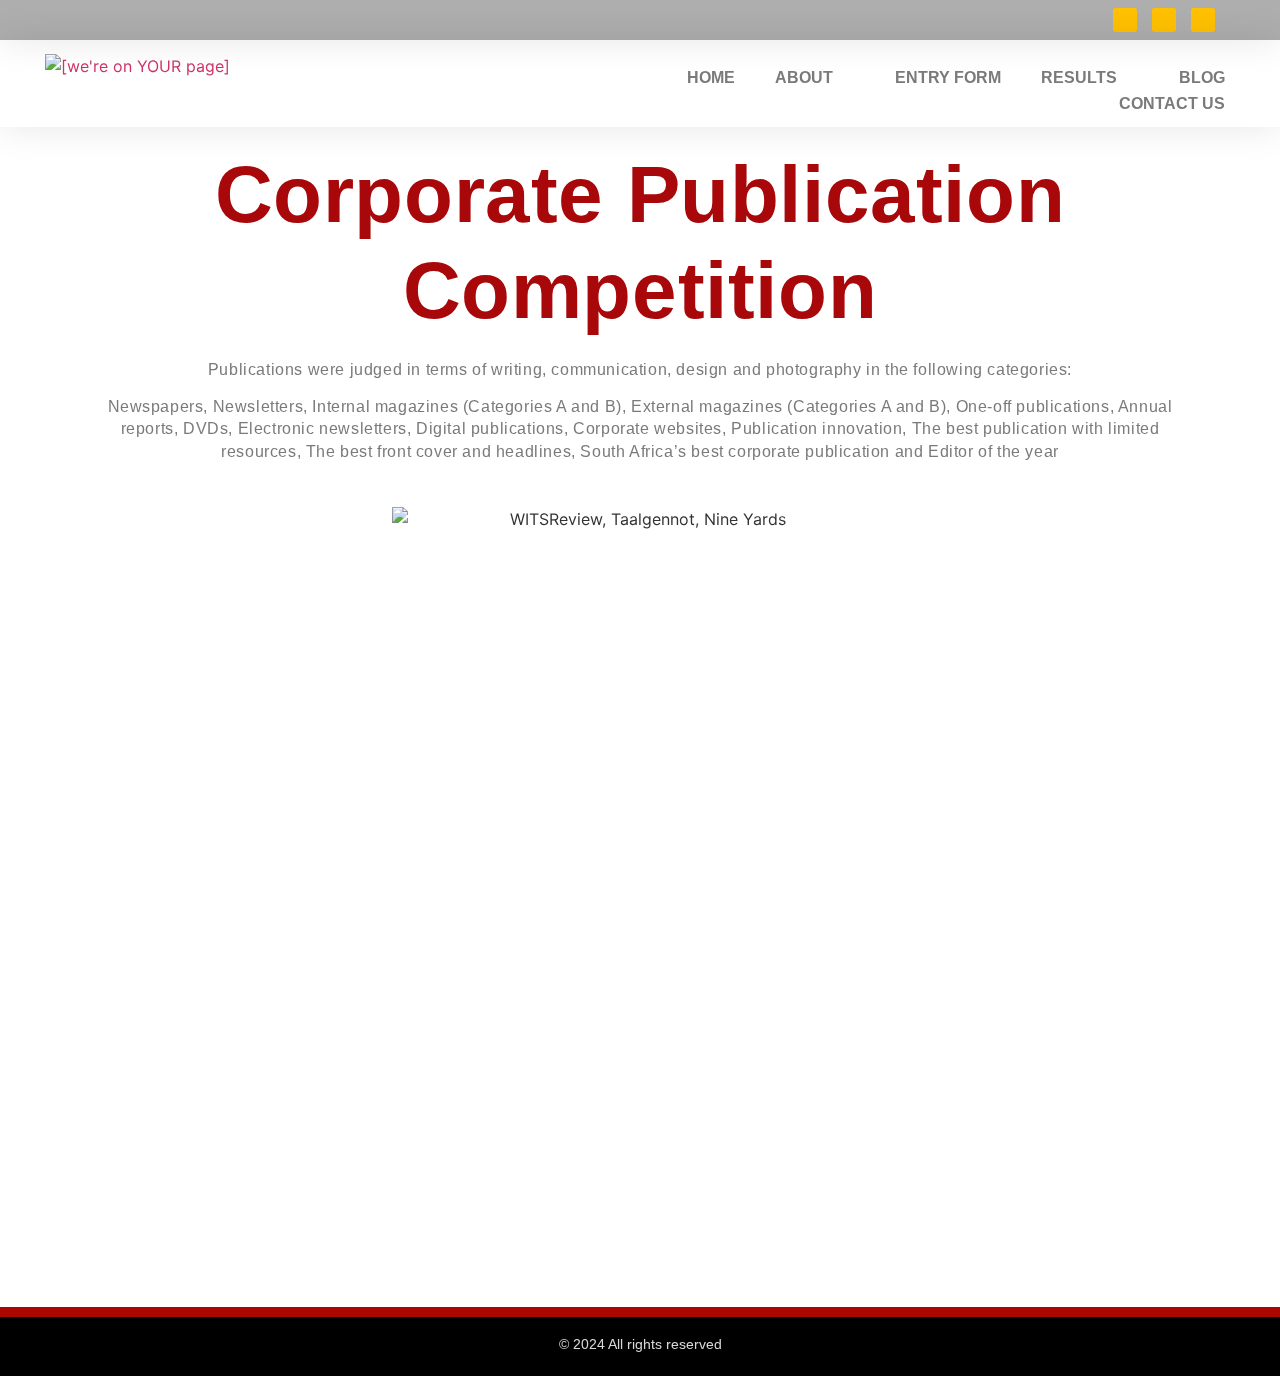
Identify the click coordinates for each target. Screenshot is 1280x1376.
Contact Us (1172, 103)
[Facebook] (1125, 20)
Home (711, 77)
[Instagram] (1203, 20)
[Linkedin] (1164, 20)
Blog (1202, 77)
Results (1079, 77)
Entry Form (948, 77)
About (804, 77)
